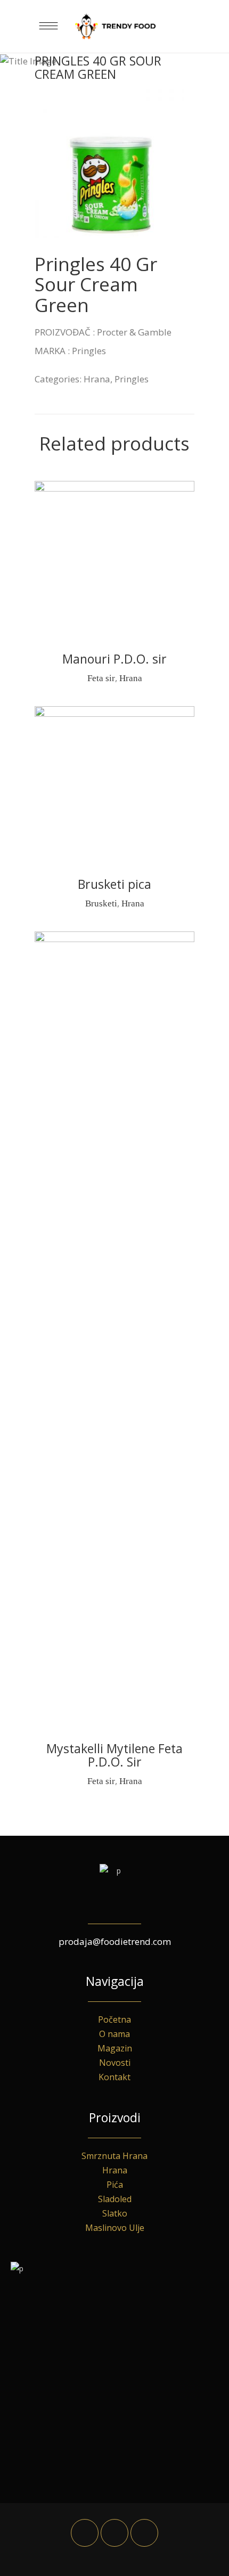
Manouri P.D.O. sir (114, 659)
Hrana (97, 379)
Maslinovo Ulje (115, 2228)
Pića (115, 2185)
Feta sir (101, 678)
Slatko (115, 2213)
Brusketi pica (114, 884)
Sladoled (115, 2199)
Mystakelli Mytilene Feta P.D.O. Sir (114, 1755)
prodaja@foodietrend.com (115, 1941)
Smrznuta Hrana (114, 2156)
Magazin (115, 2048)
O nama (114, 2034)
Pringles (132, 379)
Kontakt (114, 2077)
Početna (114, 2019)
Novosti (115, 2063)
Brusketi (101, 903)
